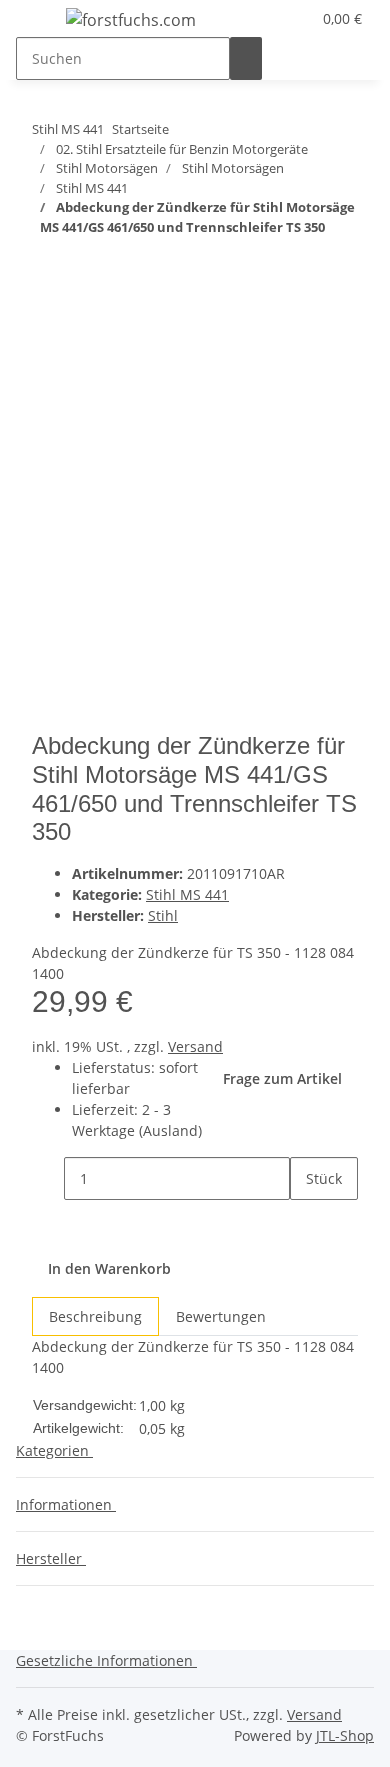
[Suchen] (246, 58)
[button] (271, 18)
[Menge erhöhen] (306, 1221)
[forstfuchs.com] (131, 19)
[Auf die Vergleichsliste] (48, 384)
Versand (195, 1046)
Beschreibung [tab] (95, 1316)
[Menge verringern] (48, 1178)
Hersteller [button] (51, 1558)
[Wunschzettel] (295, 18)
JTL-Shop (345, 1735)
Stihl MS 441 (187, 894)
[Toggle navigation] (41, 23)
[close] (48, 341)
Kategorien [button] (54, 1450)
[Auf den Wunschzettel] (84, 384)
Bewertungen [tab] (221, 1316)
